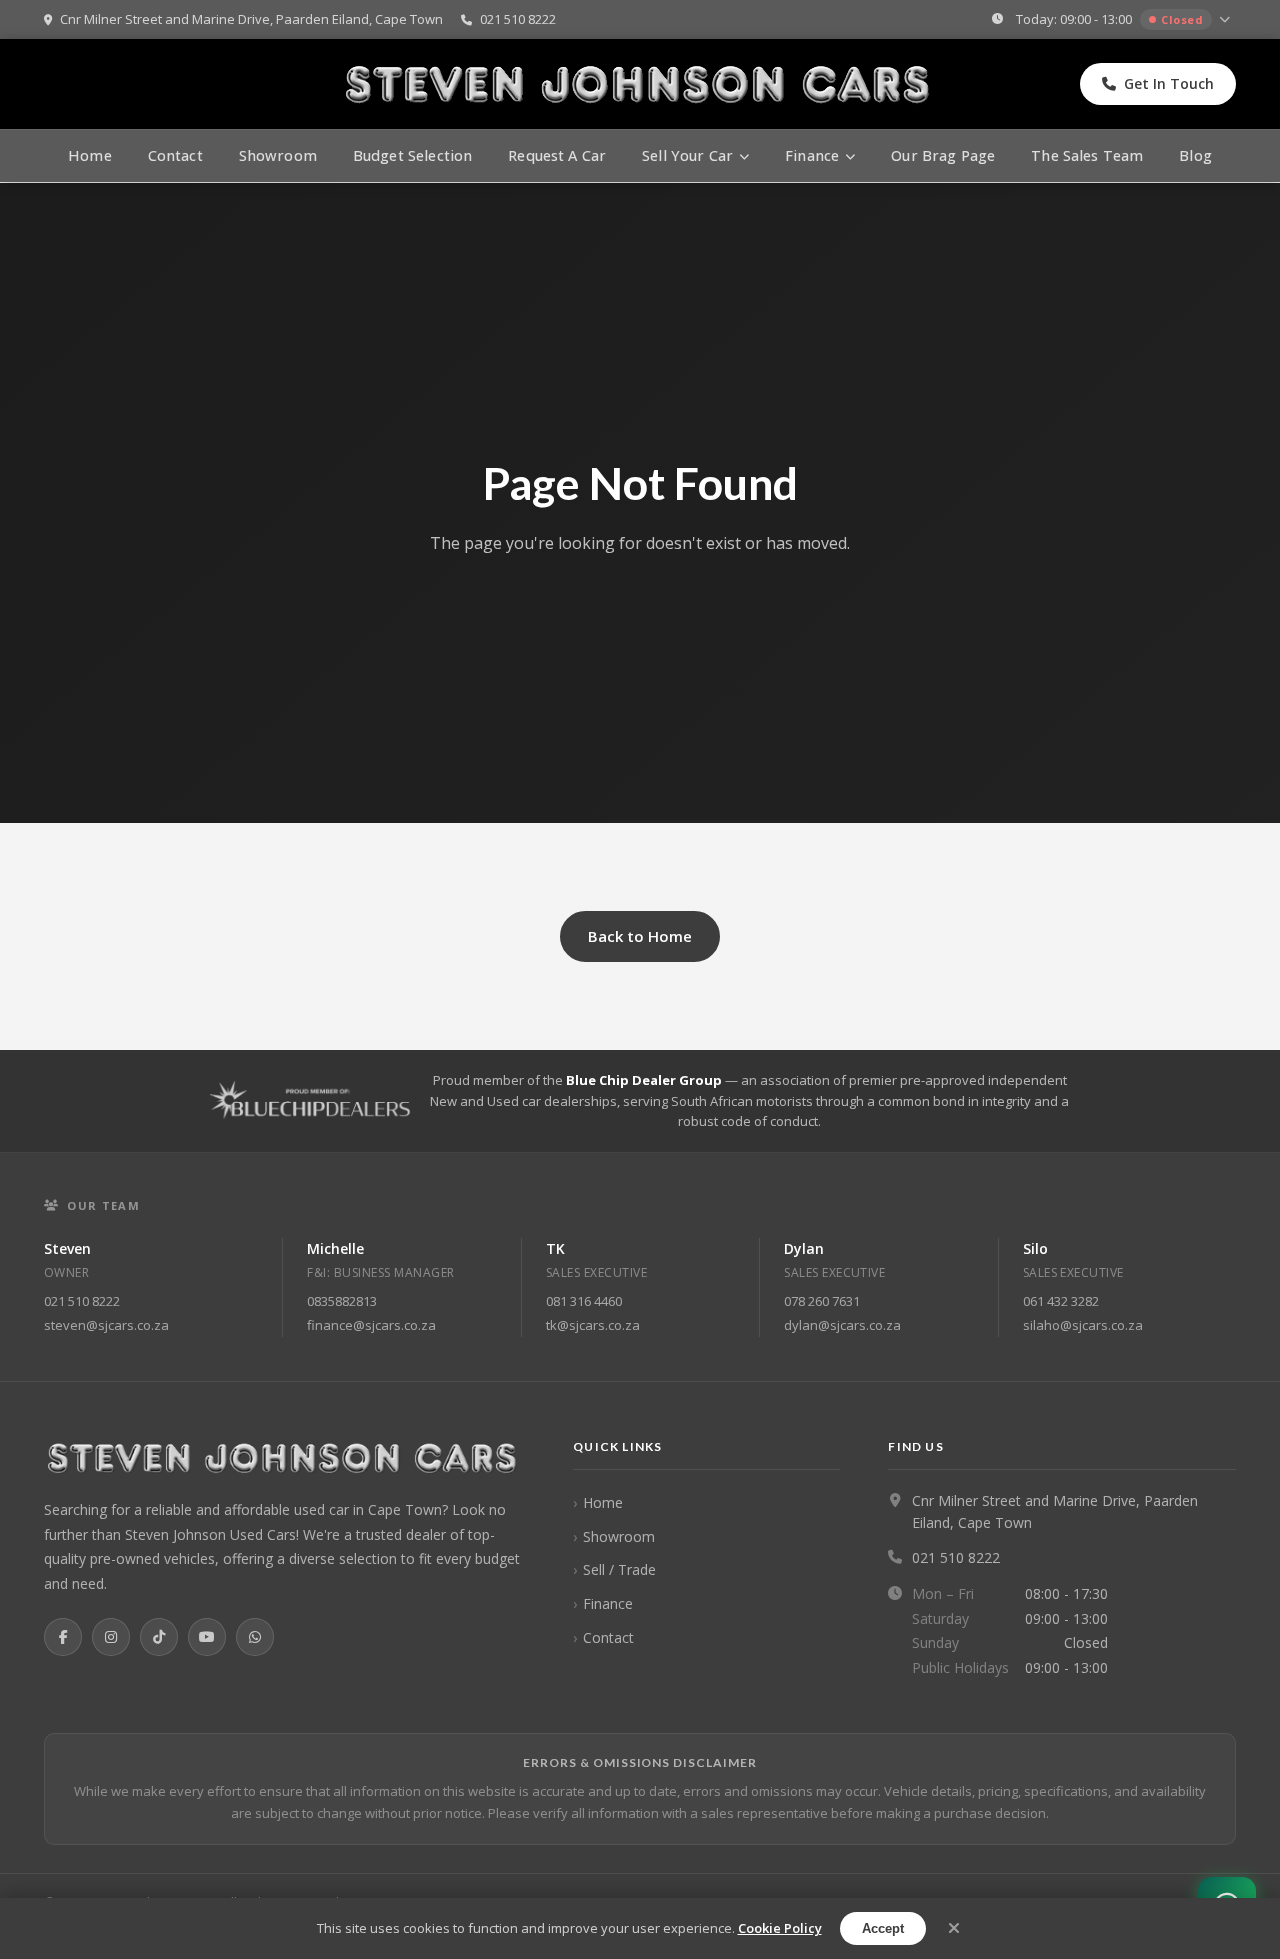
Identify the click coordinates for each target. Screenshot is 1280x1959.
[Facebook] (63, 1637)
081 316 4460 (584, 1301)
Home (90, 155)
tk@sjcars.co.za (593, 1325)
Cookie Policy (780, 1928)
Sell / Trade (619, 1569)
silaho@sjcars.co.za (1083, 1325)
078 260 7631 (822, 1301)
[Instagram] (111, 1637)
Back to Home (640, 936)
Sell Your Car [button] (687, 155)
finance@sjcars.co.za (371, 1325)
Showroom (278, 155)
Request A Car (557, 155)
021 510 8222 (516, 19)
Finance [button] (812, 155)
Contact (175, 155)
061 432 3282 (1061, 1301)
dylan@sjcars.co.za (842, 1325)
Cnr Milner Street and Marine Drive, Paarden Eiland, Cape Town (250, 19)
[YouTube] (207, 1637)
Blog (1195, 155)
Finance (608, 1603)
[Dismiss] (954, 1928)
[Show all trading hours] (1227, 20)
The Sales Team (1087, 155)
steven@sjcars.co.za (106, 1325)
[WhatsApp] (255, 1637)
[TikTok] (159, 1637)
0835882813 (342, 1301)
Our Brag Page (943, 155)
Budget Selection (412, 155)
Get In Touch (1169, 83)
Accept (883, 1928)
